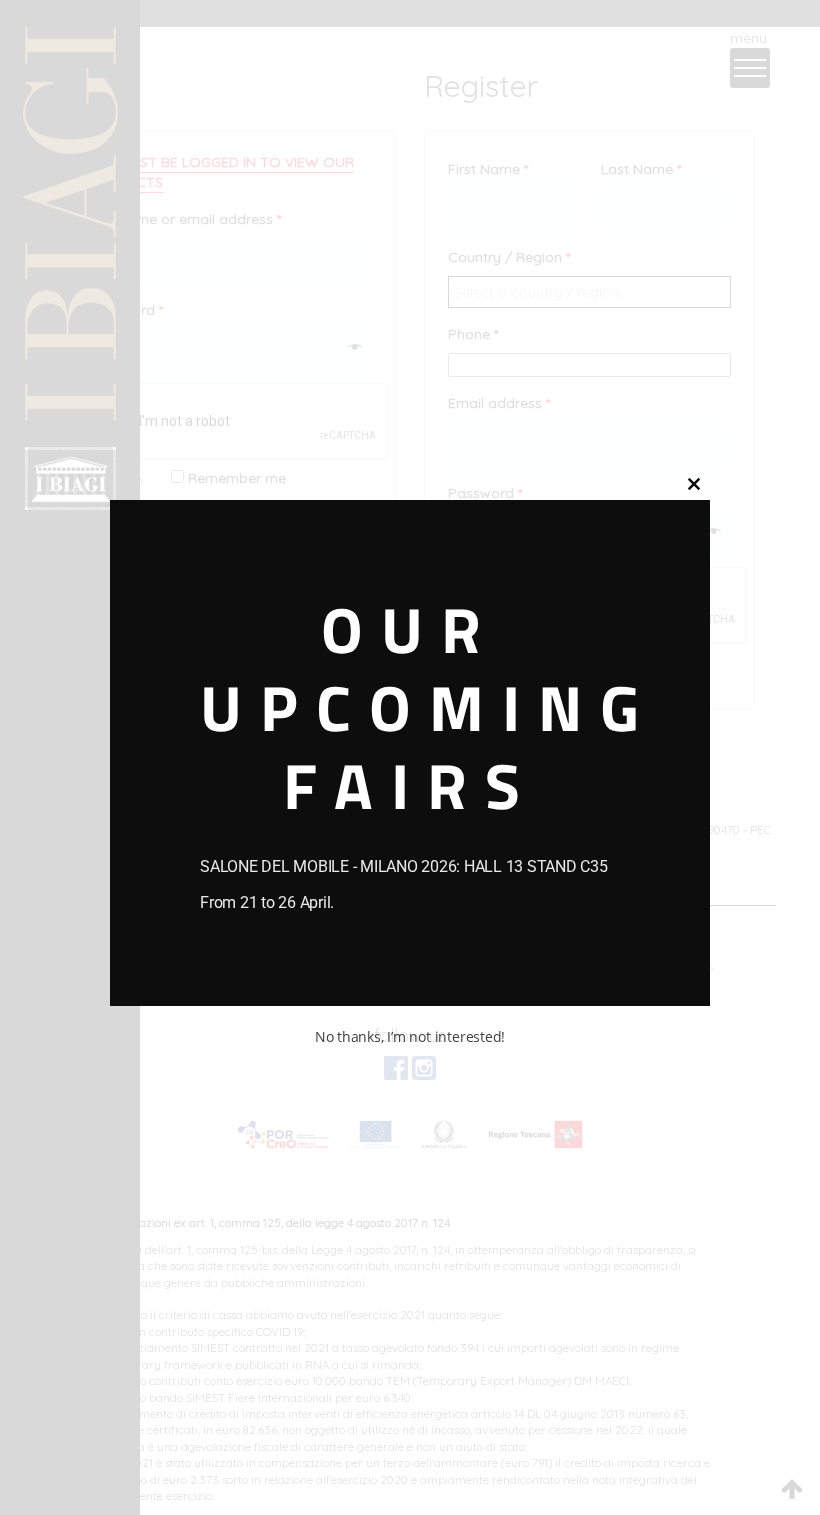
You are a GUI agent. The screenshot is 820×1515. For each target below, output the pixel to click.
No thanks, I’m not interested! (410, 1036)
